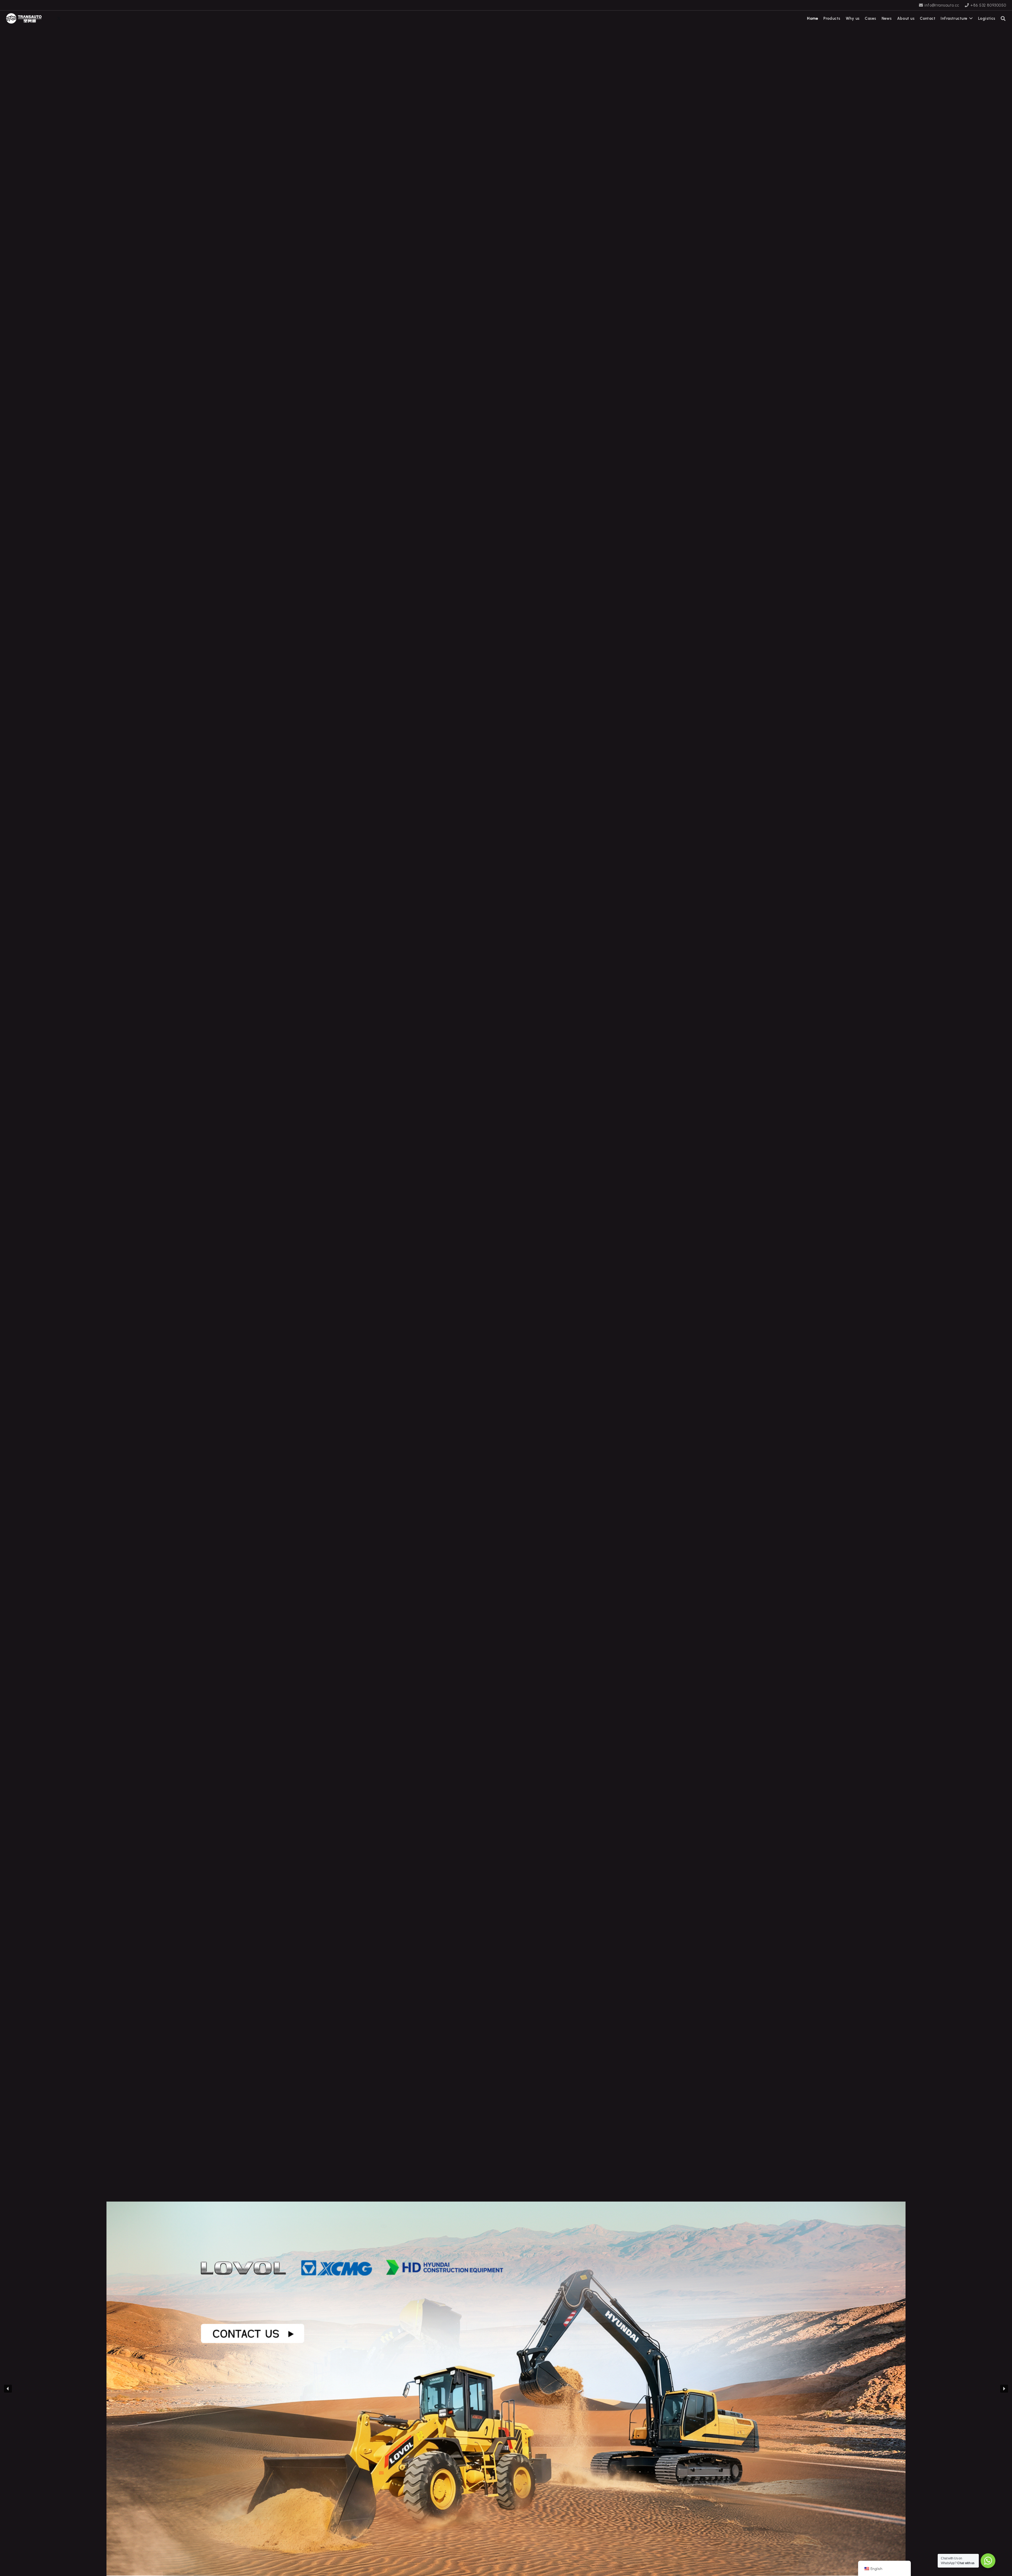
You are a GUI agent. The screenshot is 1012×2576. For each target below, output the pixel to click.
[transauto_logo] (24, 18)
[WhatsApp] (51, 18)
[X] (59, 18)
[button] (1003, 18)
